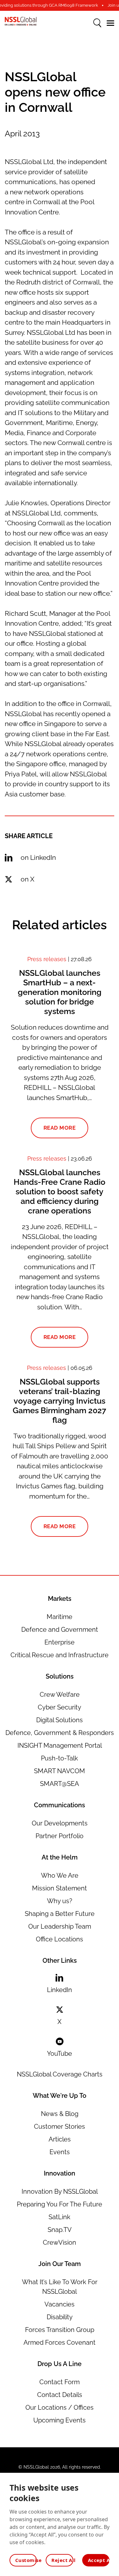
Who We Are (60, 1875)
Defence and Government (60, 1630)
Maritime (60, 1617)
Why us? (60, 1901)
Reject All (62, 2560)
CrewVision (60, 2242)
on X (27, 879)
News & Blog (60, 2114)
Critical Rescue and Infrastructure (60, 1655)
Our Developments (60, 1823)
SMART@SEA (60, 1784)
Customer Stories (60, 2126)
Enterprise (60, 1642)
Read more (60, 1128)
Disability (60, 2317)
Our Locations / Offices (60, 2407)
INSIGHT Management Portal (60, 1745)
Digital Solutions (60, 1720)
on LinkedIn (38, 857)
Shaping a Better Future (60, 1914)
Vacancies (60, 2304)
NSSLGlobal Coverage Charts (60, 2074)
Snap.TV (60, 2230)
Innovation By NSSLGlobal (60, 2191)
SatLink (60, 2217)
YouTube (60, 2054)
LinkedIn (60, 1990)
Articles (60, 2139)
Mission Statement (60, 1888)
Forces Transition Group (60, 2330)
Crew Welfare (60, 1695)
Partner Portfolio (60, 1836)
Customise (26, 2560)
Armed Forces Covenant (60, 2342)
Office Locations (60, 1939)
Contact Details (60, 2395)
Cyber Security (60, 1707)
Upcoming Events (60, 2420)
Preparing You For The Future (60, 2204)
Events (60, 2152)
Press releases (47, 959)
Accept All (99, 2560)
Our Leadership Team (60, 1926)
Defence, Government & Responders (60, 1733)
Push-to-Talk (60, 1758)
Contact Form (60, 2382)
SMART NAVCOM (60, 1771)
